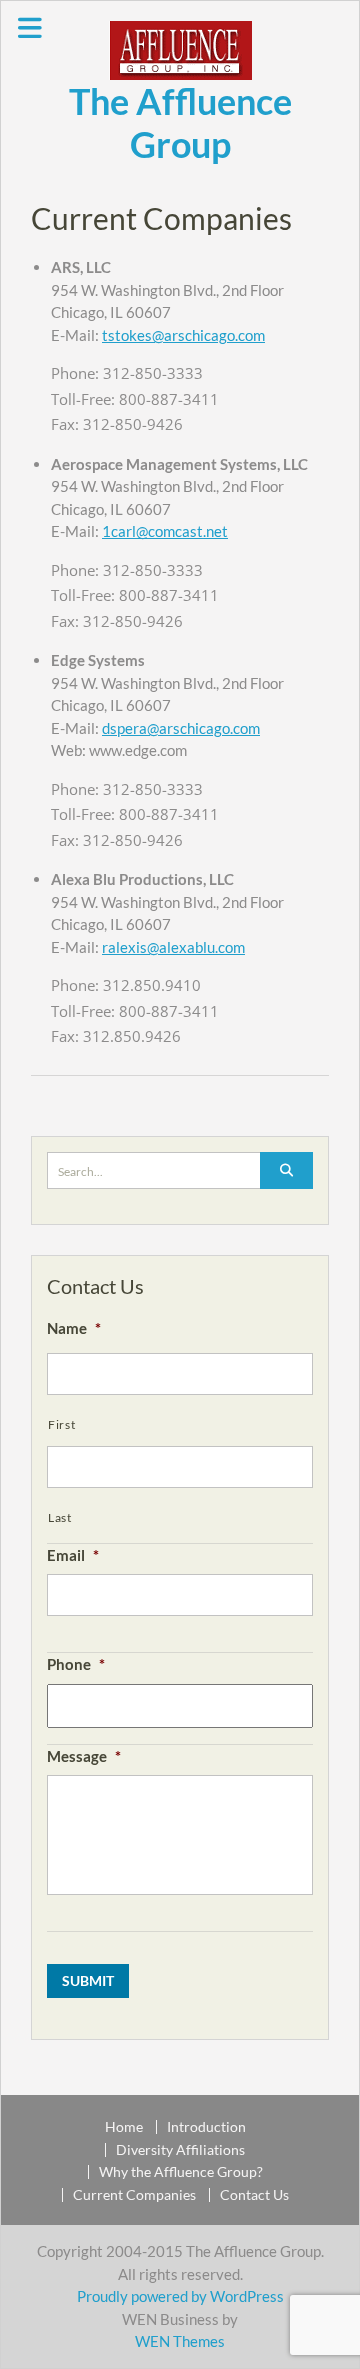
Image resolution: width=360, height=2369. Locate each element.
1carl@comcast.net (165, 531)
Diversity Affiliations (180, 2150)
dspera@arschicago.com (181, 728)
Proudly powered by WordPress (180, 2296)
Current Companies (134, 2195)
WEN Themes (180, 2341)
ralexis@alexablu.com (173, 947)
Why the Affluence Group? (181, 2172)
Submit (88, 1980)
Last (60, 1517)
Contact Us (254, 2195)
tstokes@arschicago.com (183, 335)
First (61, 1424)
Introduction (206, 2127)
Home (124, 2127)
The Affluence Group (180, 122)
